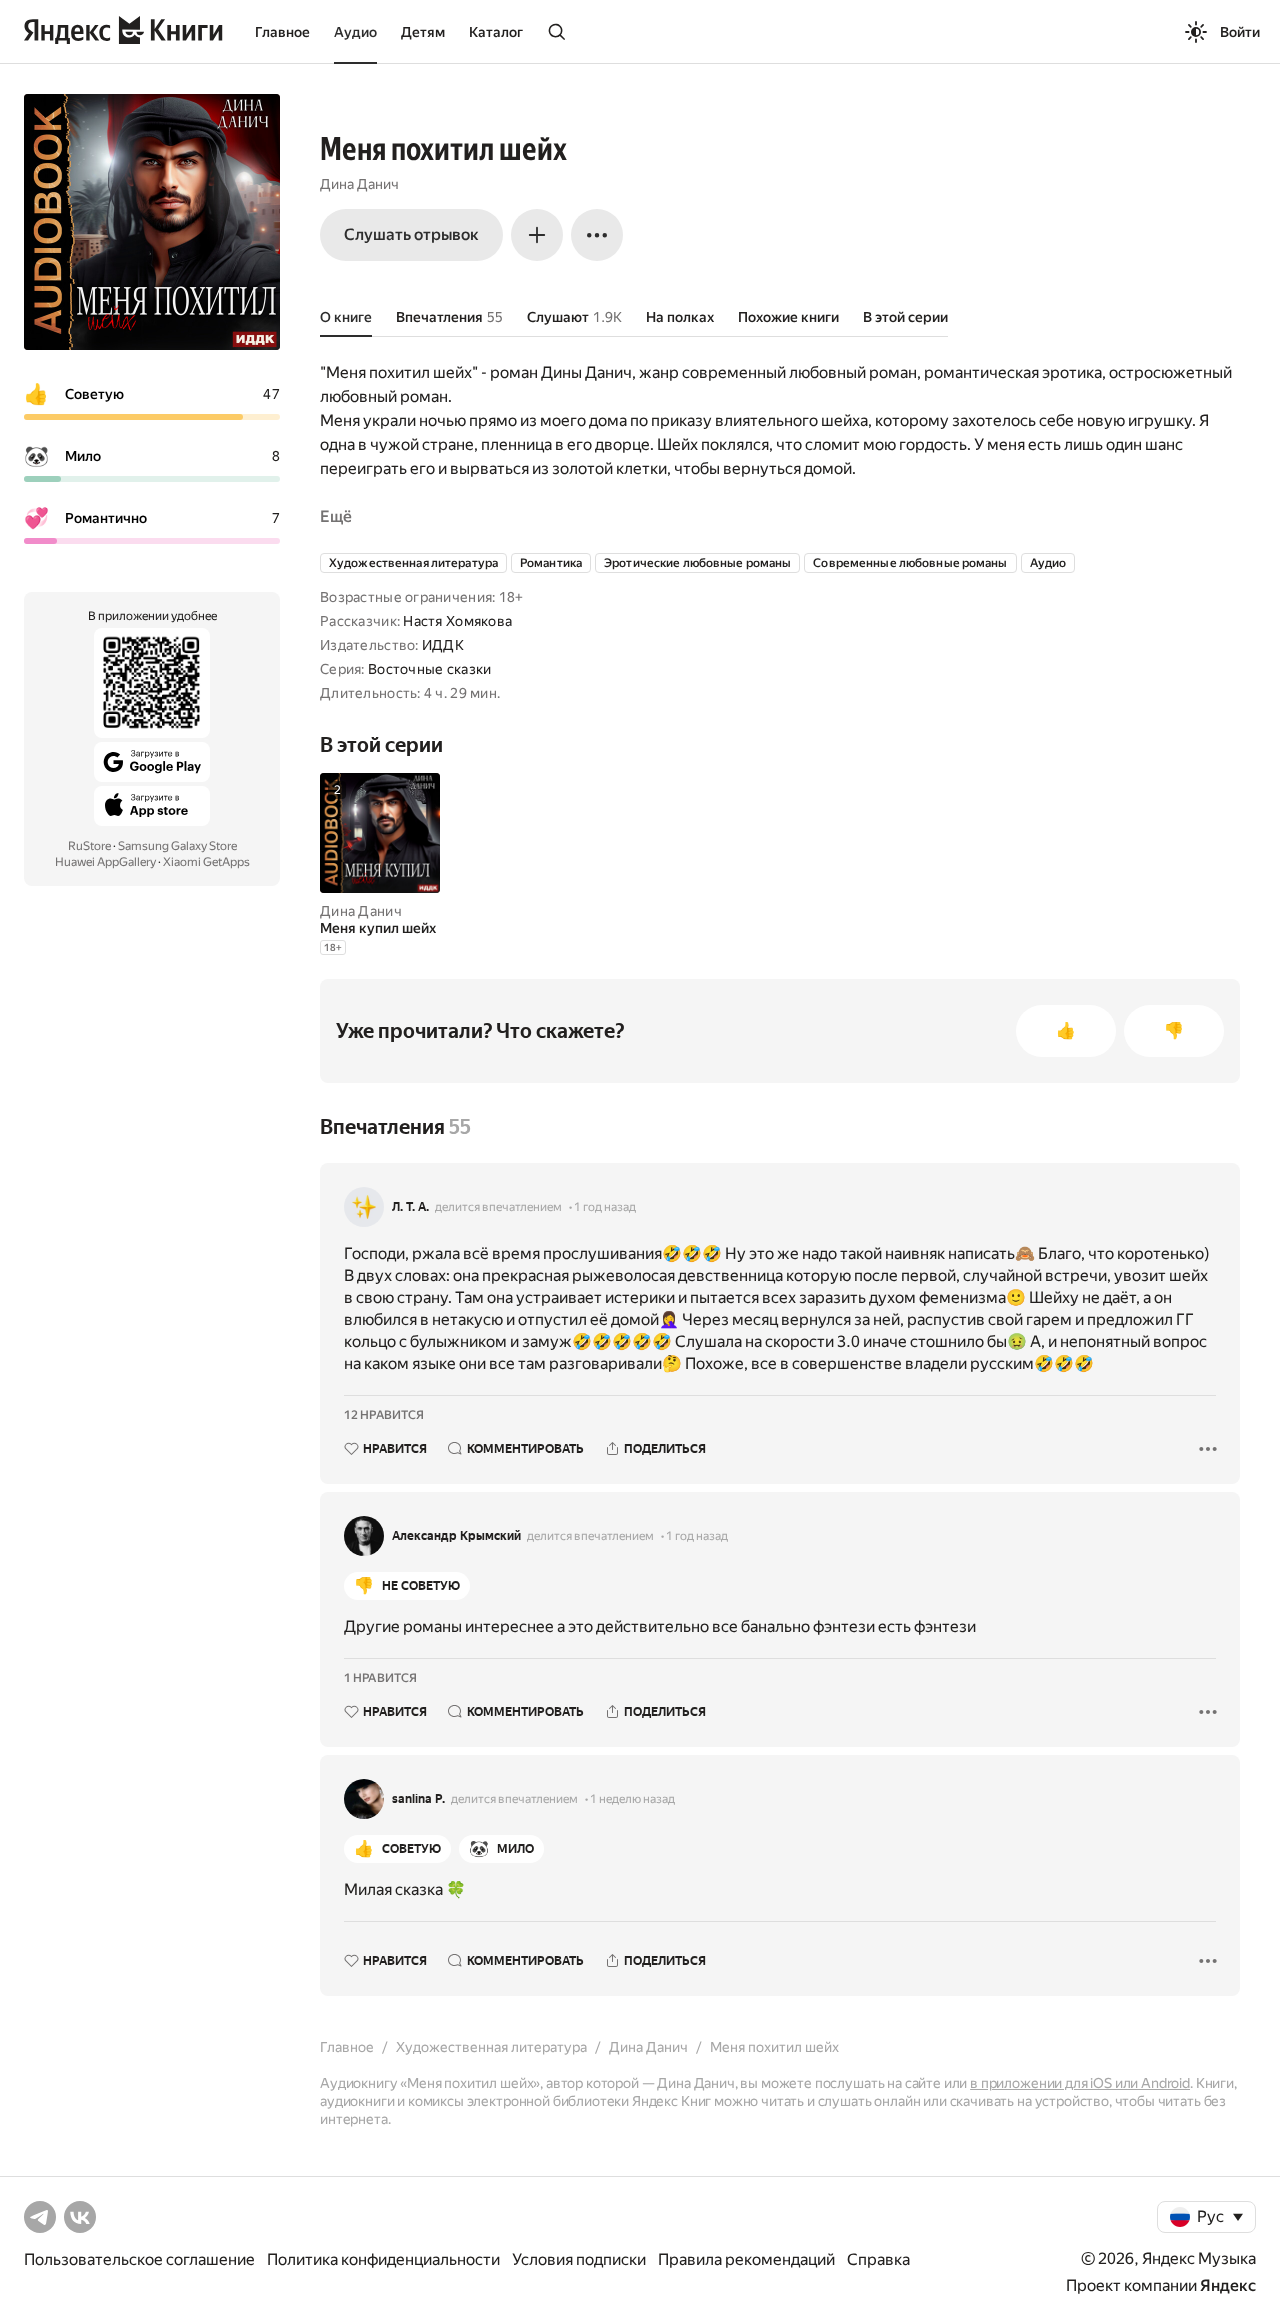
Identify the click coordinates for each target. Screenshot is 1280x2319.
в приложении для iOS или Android (1080, 2083)
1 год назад (605, 1207)
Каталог (496, 32)
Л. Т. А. (410, 1207)
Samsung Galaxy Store (177, 846)
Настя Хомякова (457, 621)
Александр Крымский (456, 1536)
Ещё (336, 516)
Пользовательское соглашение (139, 2259)
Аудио (355, 32)
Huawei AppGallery (105, 862)
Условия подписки (579, 2259)
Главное (282, 32)
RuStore (89, 846)
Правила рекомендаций (746, 2259)
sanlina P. (418, 1799)
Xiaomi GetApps (206, 862)
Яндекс (1228, 2285)
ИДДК (443, 645)
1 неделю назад (632, 1799)
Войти (1240, 32)
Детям (423, 32)
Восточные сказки (429, 669)
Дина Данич (359, 184)
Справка (878, 2259)
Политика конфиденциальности (383, 2259)
